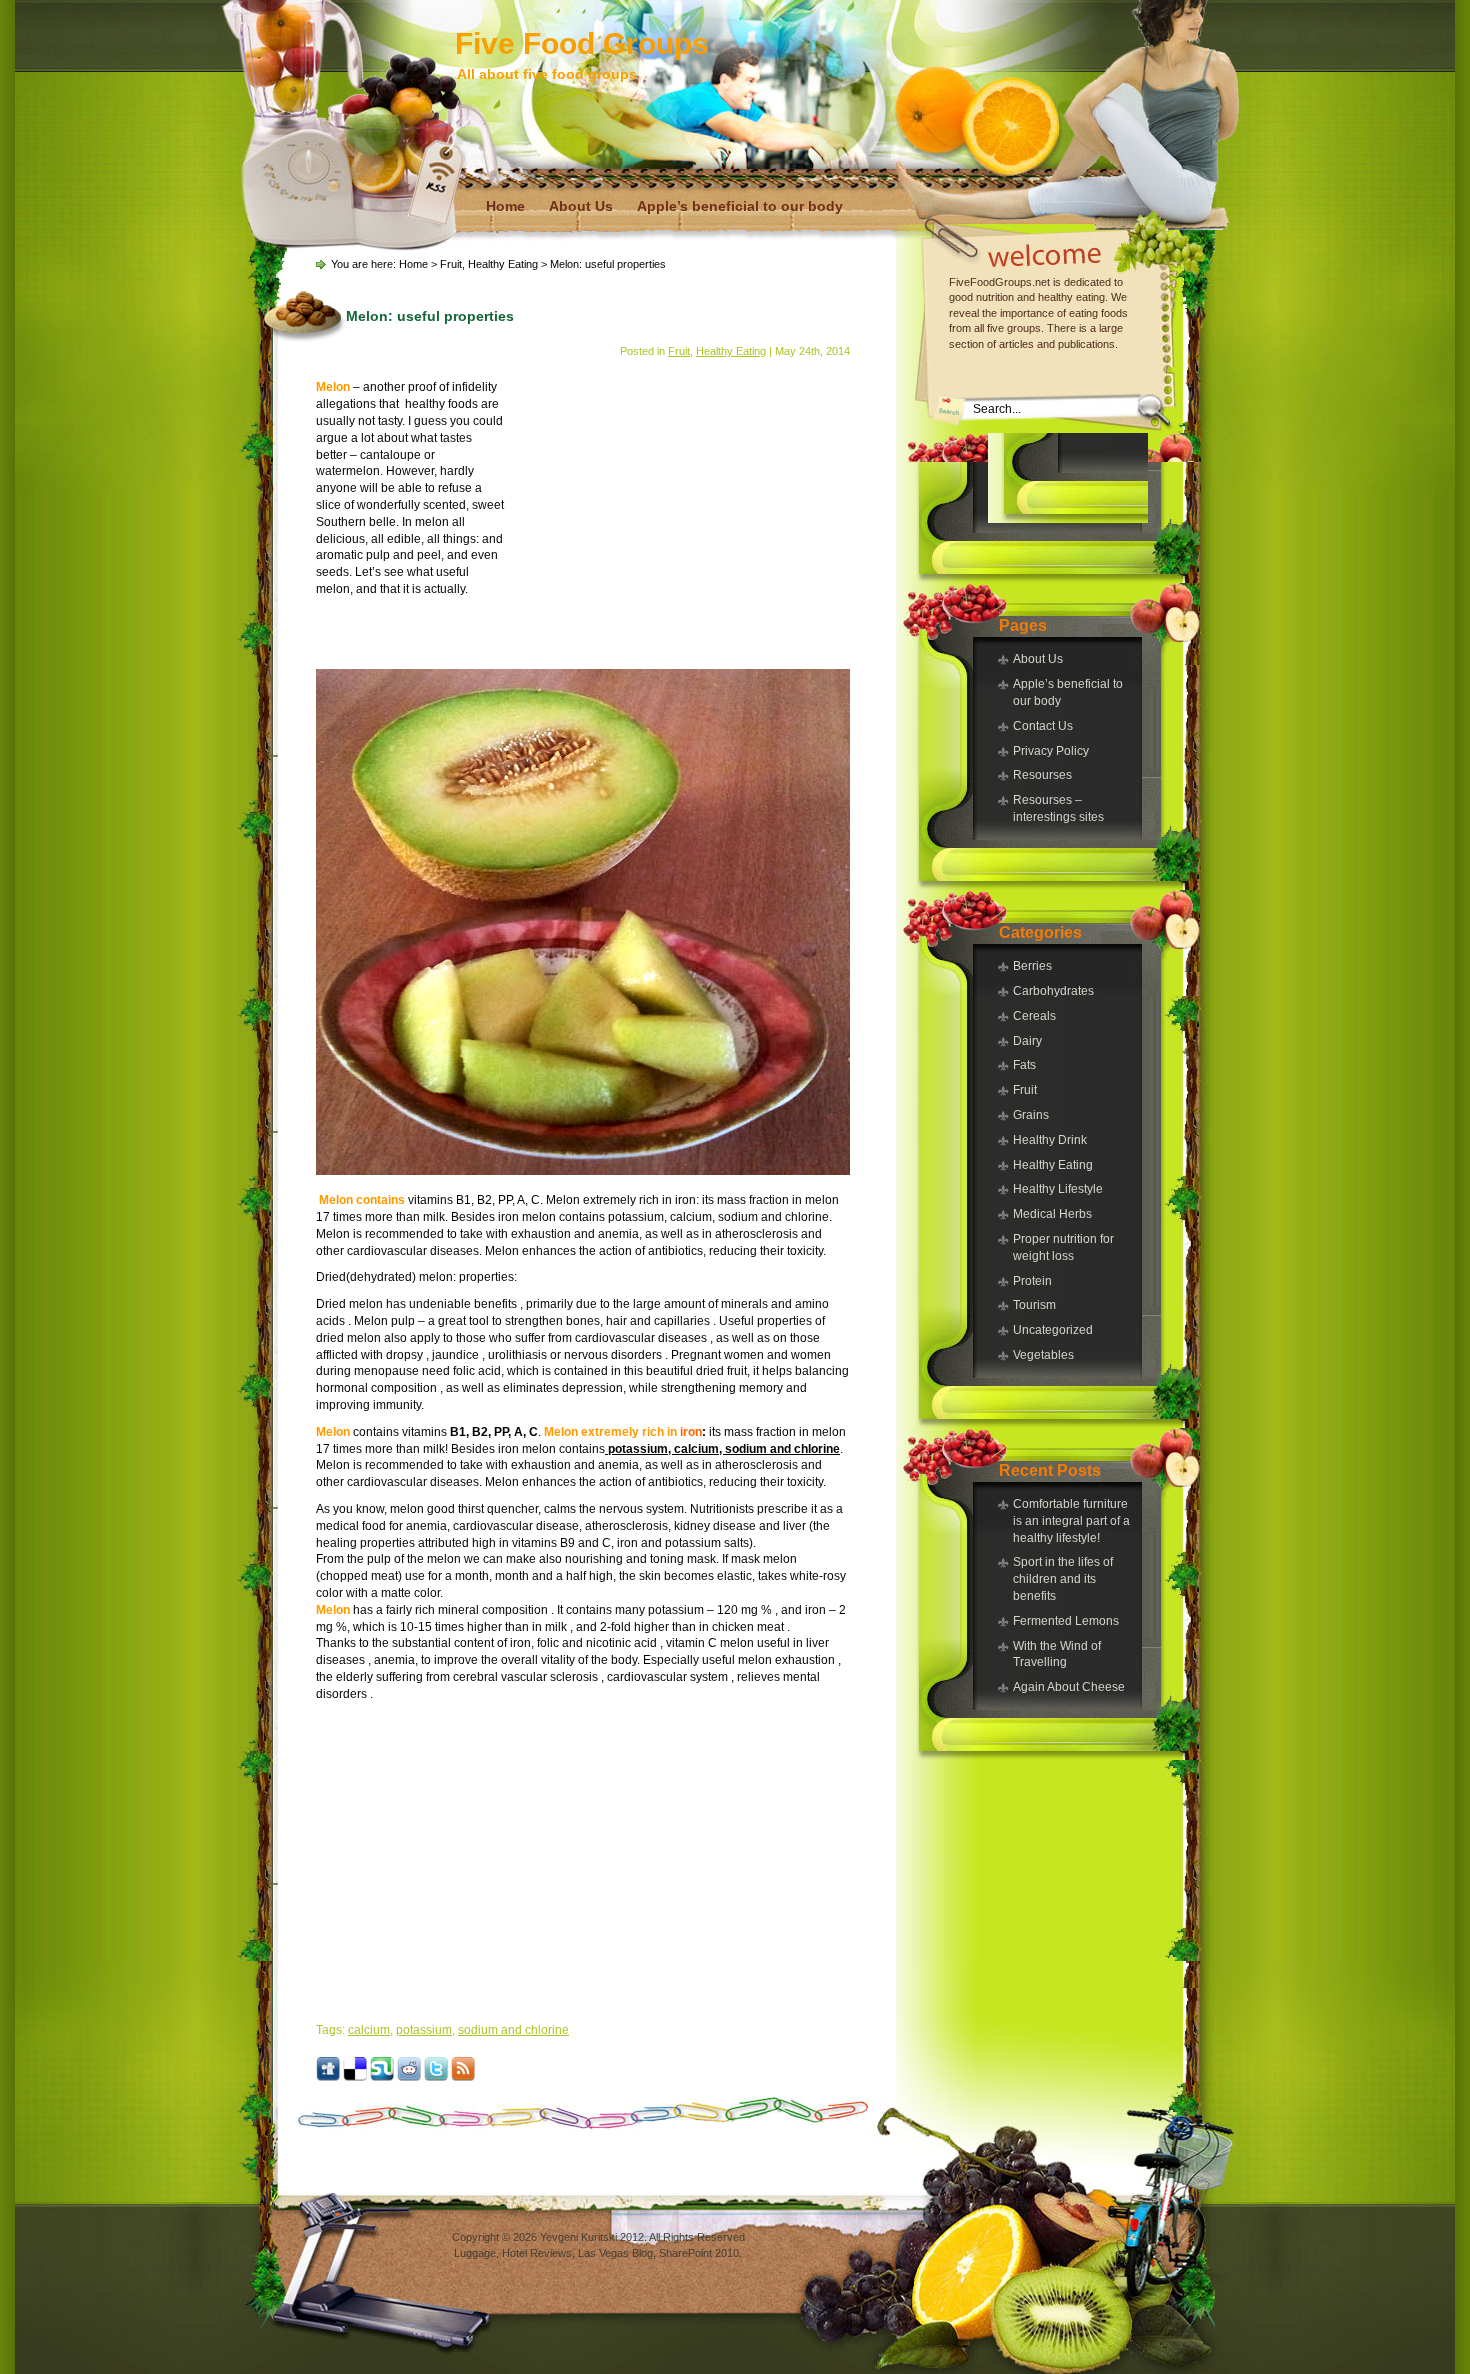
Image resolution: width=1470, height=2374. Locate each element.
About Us (581, 206)
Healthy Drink (1050, 1140)
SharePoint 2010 (699, 2253)
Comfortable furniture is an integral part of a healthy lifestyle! (1071, 1521)
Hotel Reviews (537, 2253)
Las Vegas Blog (615, 2253)
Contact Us (1043, 726)
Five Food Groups (582, 43)
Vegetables (1043, 1355)
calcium (369, 2030)
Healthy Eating (1053, 1165)
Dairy (1027, 1041)
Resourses (1042, 775)
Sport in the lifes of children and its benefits (1063, 1579)
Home (505, 206)
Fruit (1025, 1090)
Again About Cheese (1069, 1687)
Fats (1024, 1065)
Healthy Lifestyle (1058, 1189)
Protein (1032, 1281)
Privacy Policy (1051, 751)
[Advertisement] (1068, 478)
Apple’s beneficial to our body (740, 206)
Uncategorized (1053, 1330)
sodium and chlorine (513, 2030)
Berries (1032, 966)
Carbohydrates (1053, 991)
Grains (1031, 1115)
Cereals (1034, 1016)
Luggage (475, 2253)
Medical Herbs (1052, 1214)
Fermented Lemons (1066, 1621)
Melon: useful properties (430, 316)
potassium (424, 2030)
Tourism (1034, 1305)
